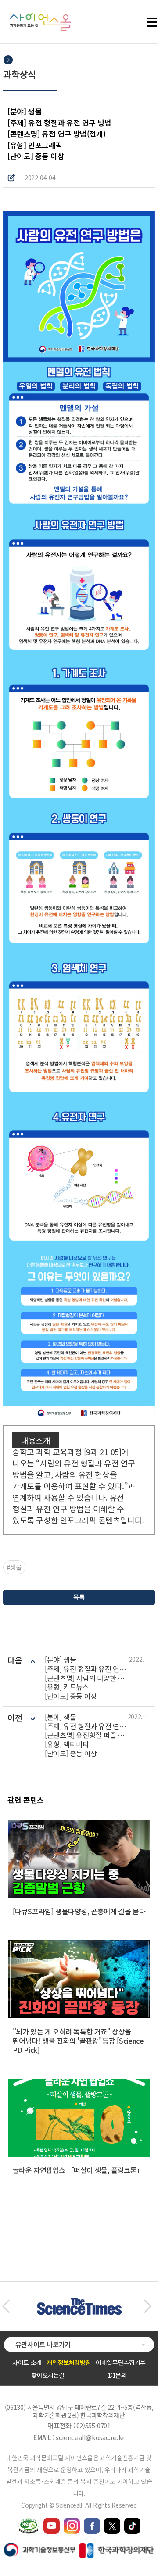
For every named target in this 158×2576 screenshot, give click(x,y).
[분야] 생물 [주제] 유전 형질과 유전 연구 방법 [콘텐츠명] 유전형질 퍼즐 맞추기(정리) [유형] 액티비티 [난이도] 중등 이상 (86, 1735)
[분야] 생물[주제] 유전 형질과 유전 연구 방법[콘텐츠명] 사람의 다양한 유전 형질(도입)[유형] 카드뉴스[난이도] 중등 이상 (87, 1678)
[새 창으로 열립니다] (52, 2522)
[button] (6, 2306)
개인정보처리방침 (69, 2362)
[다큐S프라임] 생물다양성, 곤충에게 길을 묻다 (79, 1911)
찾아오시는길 (48, 2375)
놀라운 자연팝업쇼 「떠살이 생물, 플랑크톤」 (78, 2170)
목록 (79, 1597)
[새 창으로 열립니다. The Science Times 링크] (79, 2302)
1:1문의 (117, 2375)
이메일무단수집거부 (121, 2362)
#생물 (14, 1567)
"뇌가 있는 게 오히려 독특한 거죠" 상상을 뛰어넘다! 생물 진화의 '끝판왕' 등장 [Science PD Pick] (78, 2041)
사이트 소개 (27, 2362)
